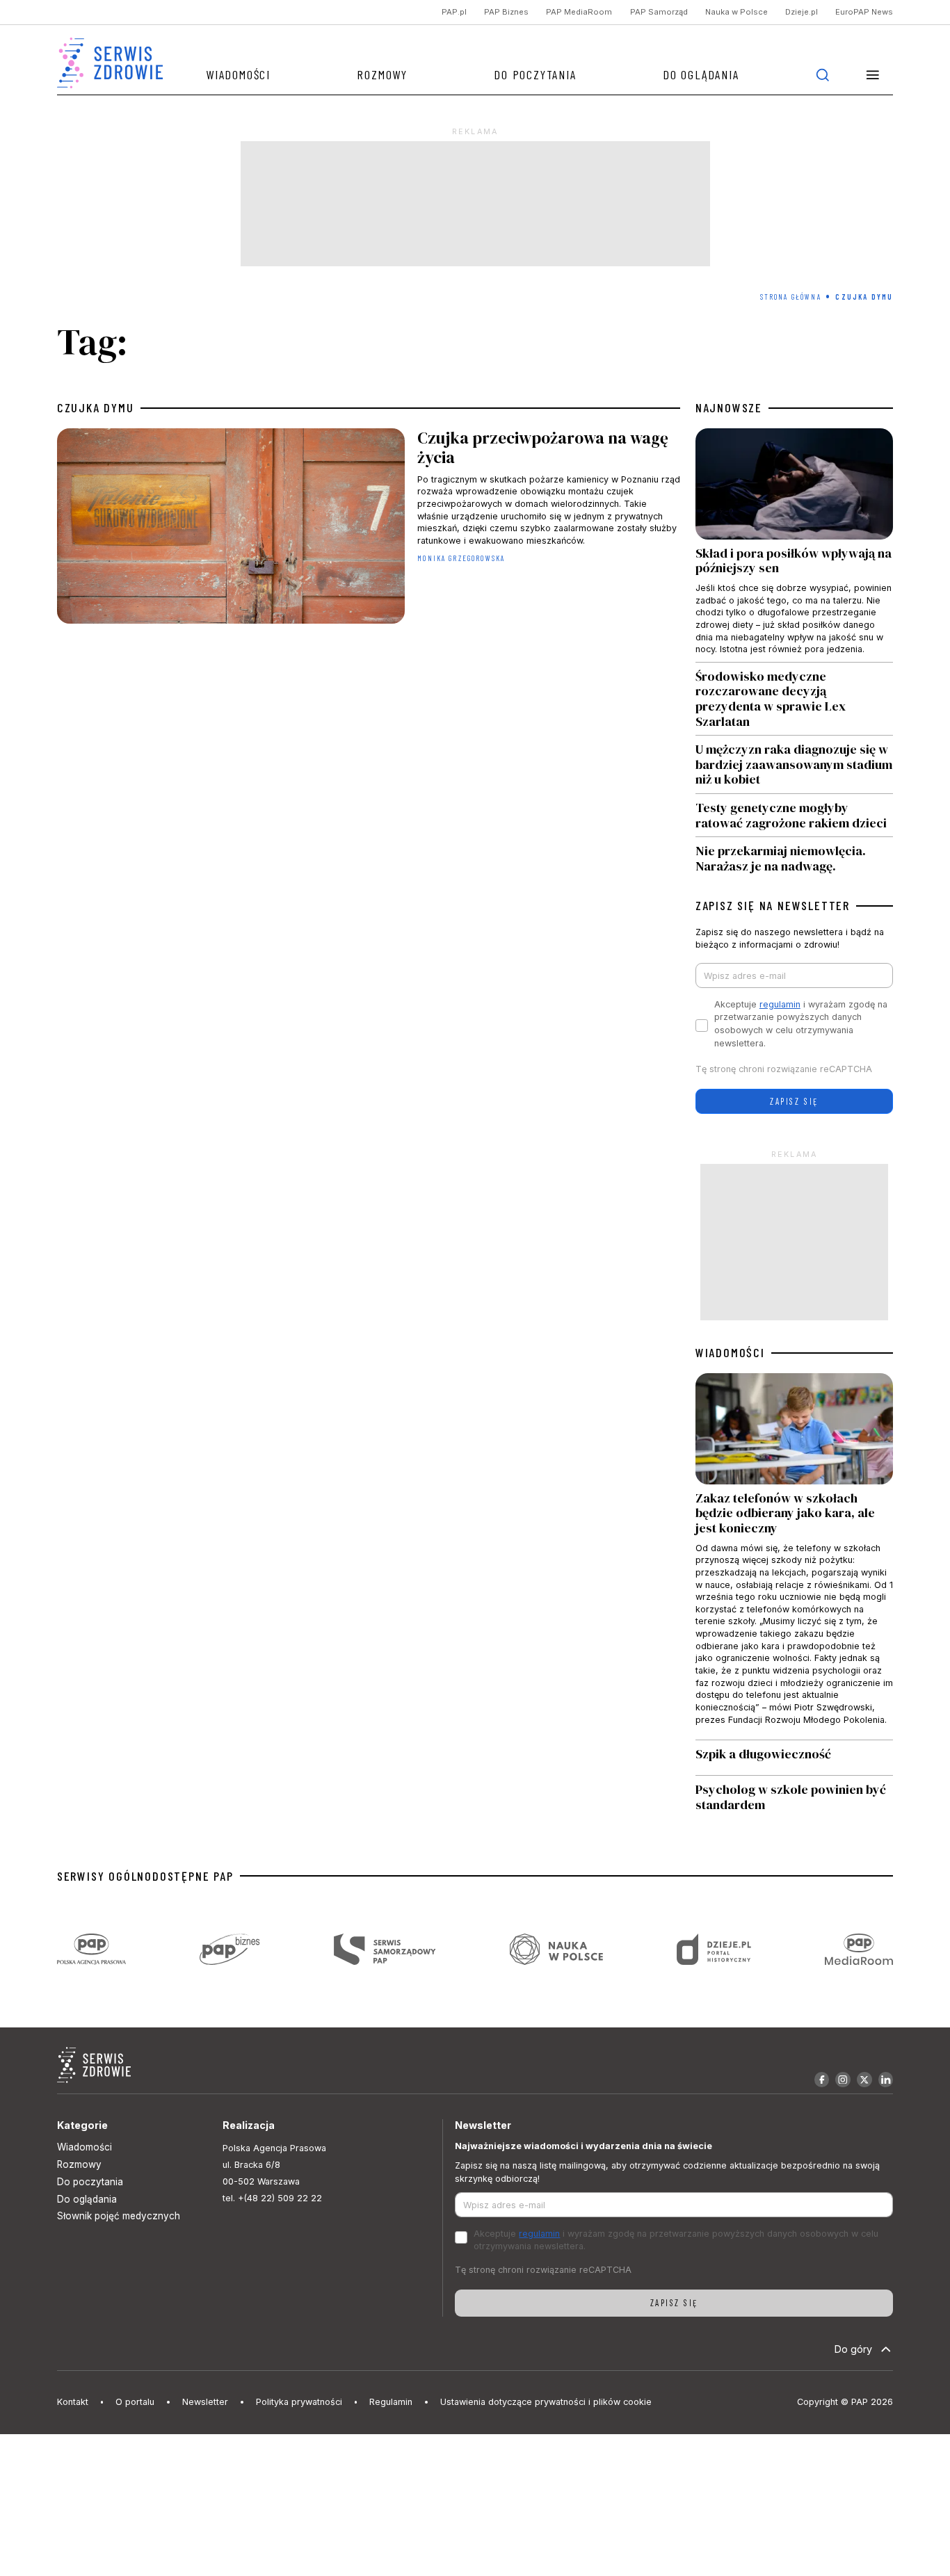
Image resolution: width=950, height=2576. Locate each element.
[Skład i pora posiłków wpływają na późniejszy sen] (794, 545)
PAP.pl (454, 13)
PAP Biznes (506, 13)
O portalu (135, 2402)
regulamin (780, 1004)
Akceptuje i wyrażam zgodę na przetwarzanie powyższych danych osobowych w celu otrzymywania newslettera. (801, 1024)
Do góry (853, 2349)
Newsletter (205, 2402)
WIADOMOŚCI (730, 1353)
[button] (872, 75)
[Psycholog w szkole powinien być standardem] (794, 1797)
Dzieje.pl (802, 13)
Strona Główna (791, 297)
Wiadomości (238, 74)
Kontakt (73, 2402)
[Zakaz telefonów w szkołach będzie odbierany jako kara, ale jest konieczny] (794, 1556)
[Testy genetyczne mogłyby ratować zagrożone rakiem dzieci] (794, 815)
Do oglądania (701, 74)
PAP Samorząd (659, 13)
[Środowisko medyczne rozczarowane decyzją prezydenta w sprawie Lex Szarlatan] (794, 699)
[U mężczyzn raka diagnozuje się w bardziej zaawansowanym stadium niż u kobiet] (794, 764)
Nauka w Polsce (736, 13)
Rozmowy (382, 74)
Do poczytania (535, 74)
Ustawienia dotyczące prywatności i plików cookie (546, 2402)
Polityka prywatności (299, 2402)
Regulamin (391, 2402)
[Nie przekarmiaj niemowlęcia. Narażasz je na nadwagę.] (794, 855)
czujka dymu (96, 408)
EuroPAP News (864, 13)
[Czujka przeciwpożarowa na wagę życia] (369, 529)
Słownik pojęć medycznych (119, 2216)
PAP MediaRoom (579, 13)
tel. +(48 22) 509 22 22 (272, 2198)
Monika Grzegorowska (461, 558)
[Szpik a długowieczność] (794, 1758)
